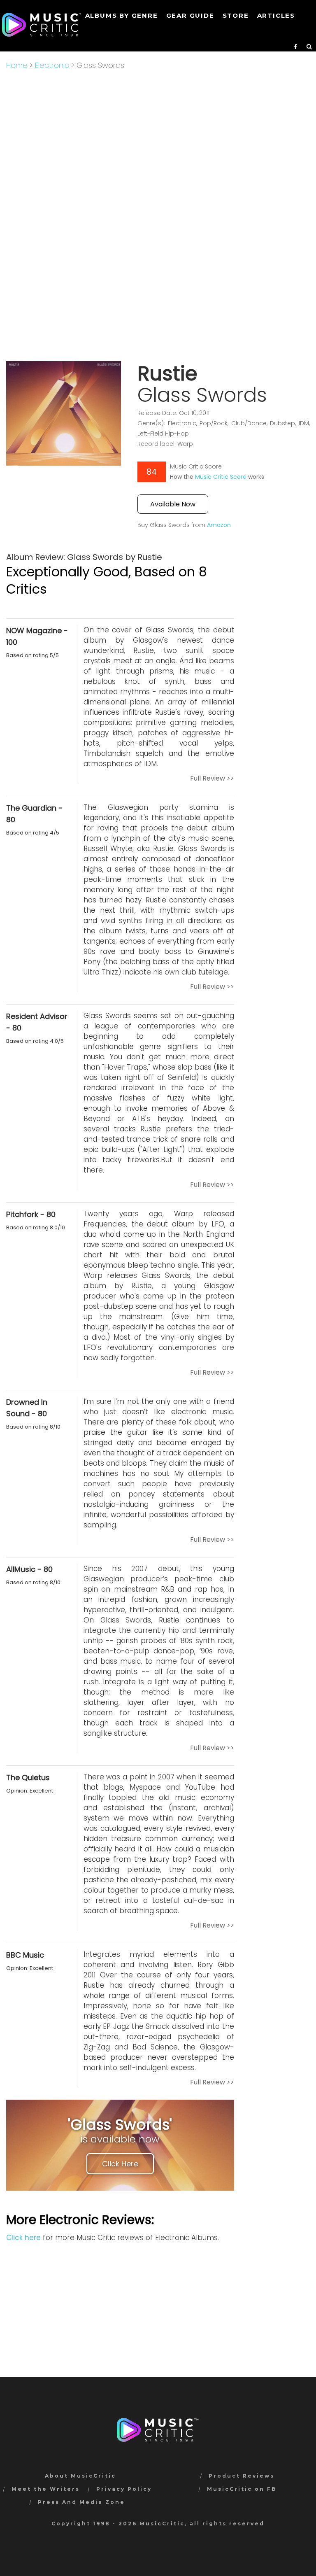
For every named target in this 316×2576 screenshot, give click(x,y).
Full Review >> (212, 778)
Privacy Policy (124, 2489)
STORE (236, 15)
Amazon (219, 525)
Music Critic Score (221, 477)
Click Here (120, 2164)
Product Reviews (242, 2476)
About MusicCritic (80, 2476)
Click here (23, 2238)
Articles (276, 15)
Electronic (52, 65)
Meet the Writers (46, 2489)
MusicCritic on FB (242, 2489)
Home (17, 65)
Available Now (173, 504)
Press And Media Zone (81, 2502)
